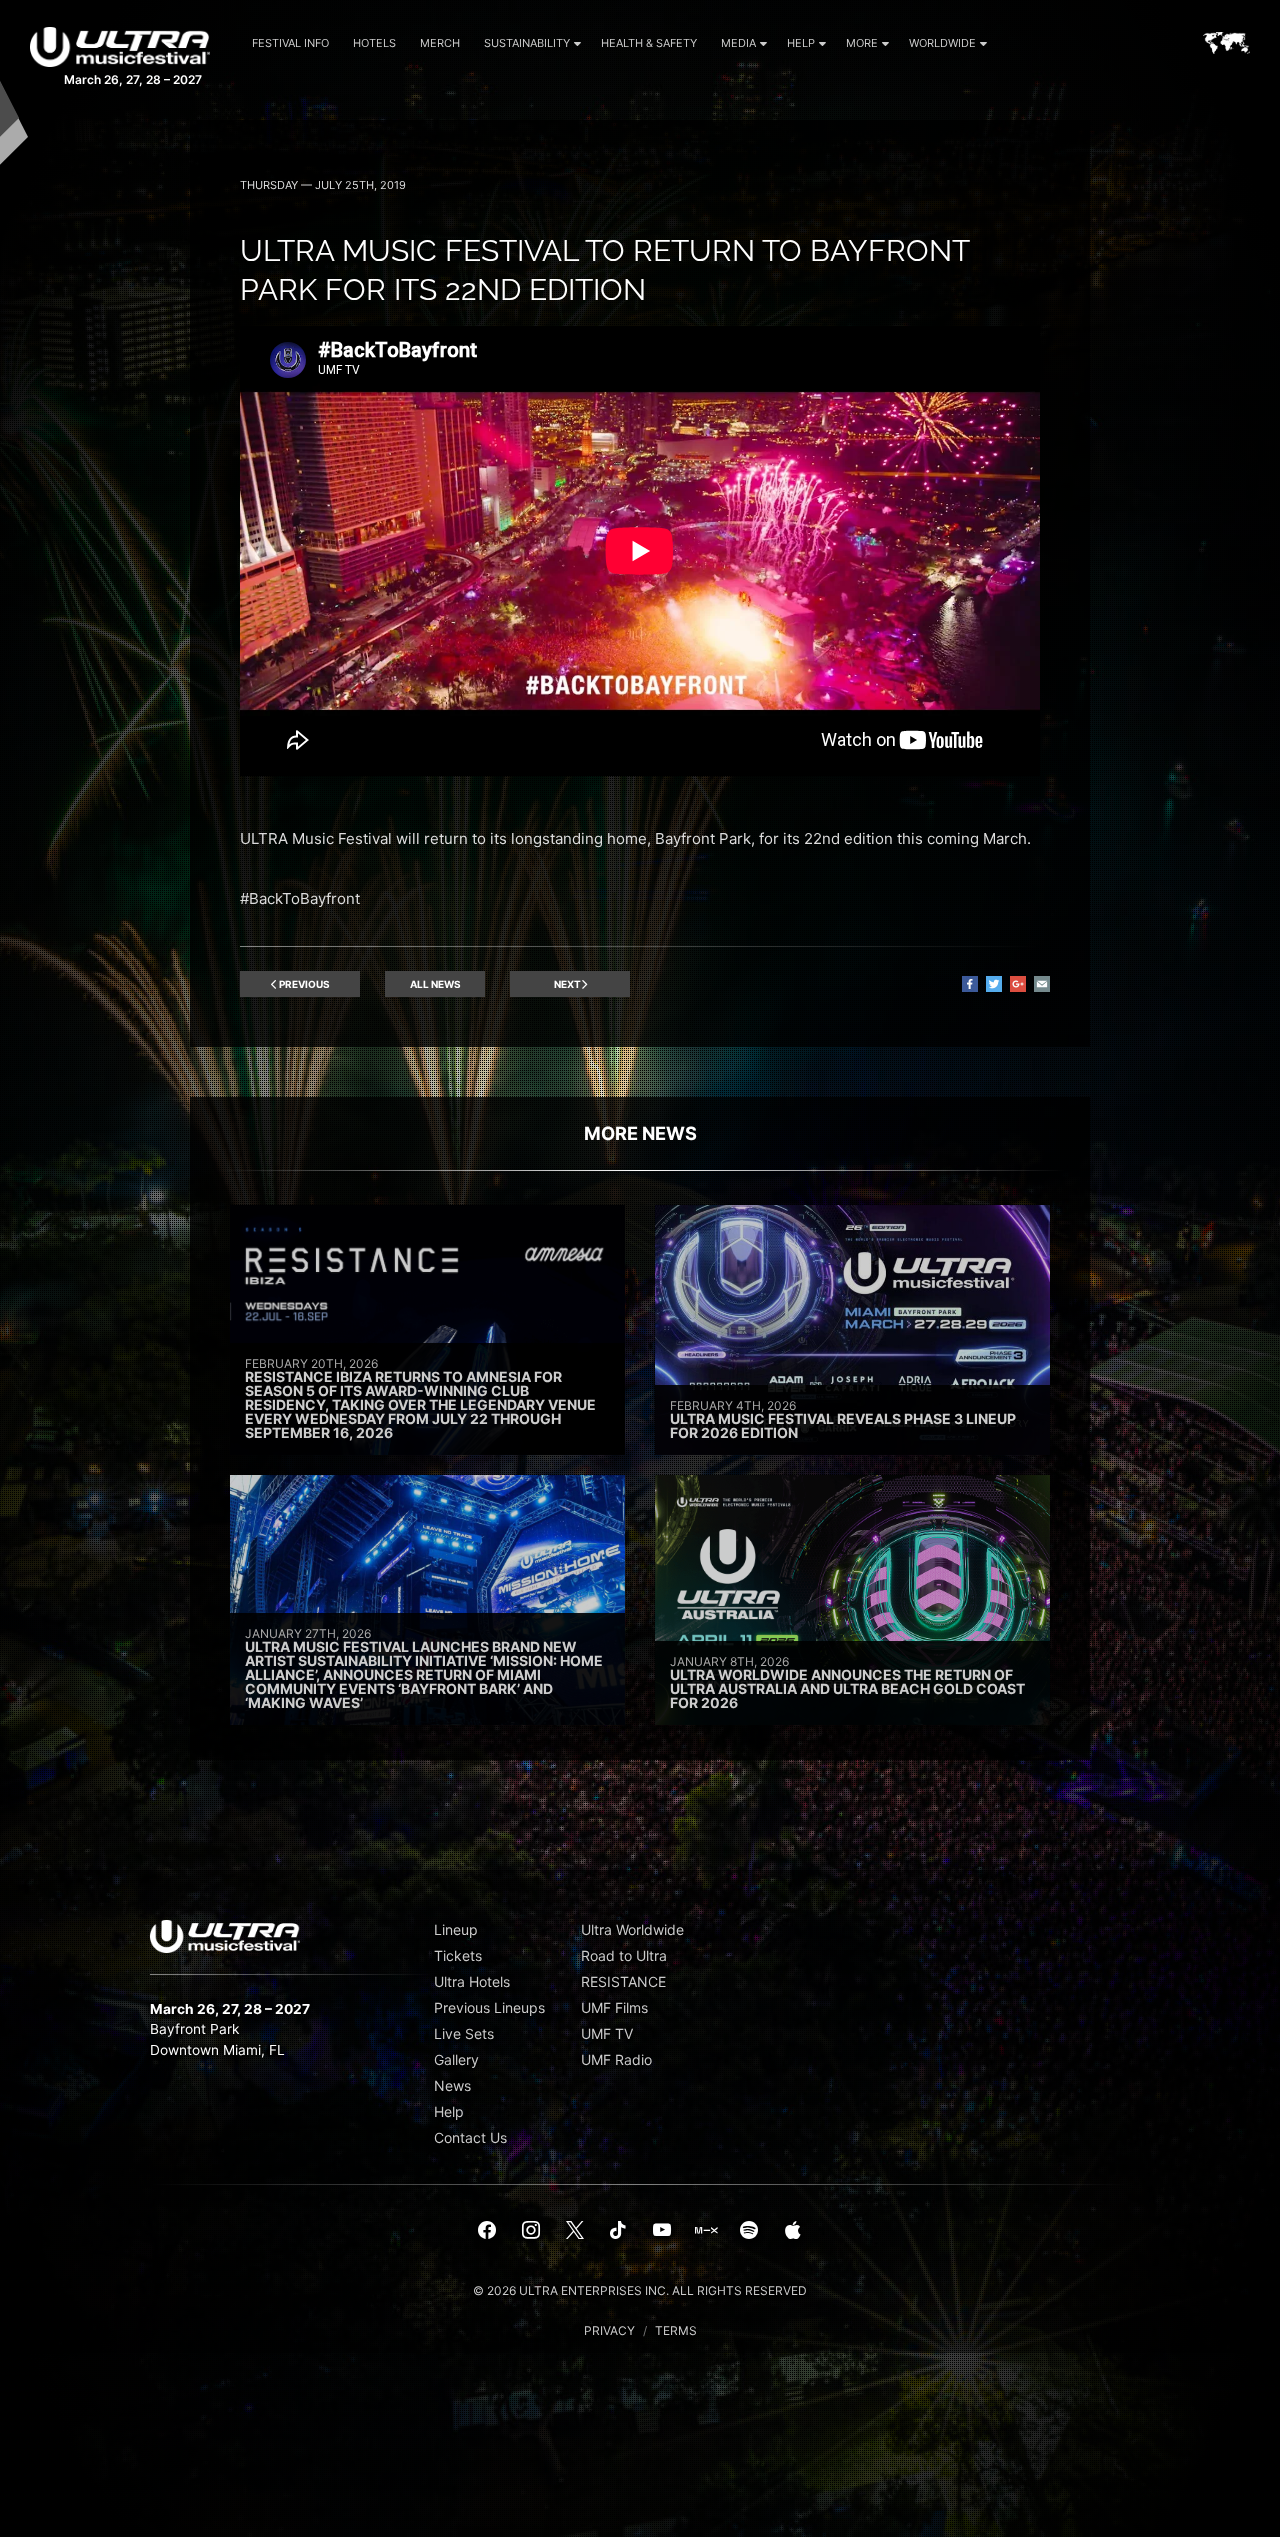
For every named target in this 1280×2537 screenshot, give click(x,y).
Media (738, 43)
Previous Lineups (489, 2007)
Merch (440, 43)
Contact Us (470, 2137)
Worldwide (942, 43)
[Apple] (793, 2231)
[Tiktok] (618, 2231)
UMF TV (607, 2033)
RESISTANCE (623, 1981)
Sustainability (527, 43)
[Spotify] (749, 2231)
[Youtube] (662, 2231)
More (862, 43)
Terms (676, 2330)
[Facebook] (488, 2231)
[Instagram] (531, 2231)
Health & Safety (649, 43)
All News (435, 984)
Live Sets (464, 2033)
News (452, 2085)
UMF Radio (616, 2059)
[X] (575, 2231)
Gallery (456, 2059)
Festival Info (290, 43)
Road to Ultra (624, 1955)
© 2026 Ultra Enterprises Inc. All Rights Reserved (640, 2290)
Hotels (374, 43)
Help (801, 43)
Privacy (609, 2330)
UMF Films (614, 2007)
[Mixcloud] (706, 2231)
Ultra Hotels (472, 1981)
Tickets (458, 1955)
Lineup (456, 1929)
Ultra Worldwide (632, 1929)
